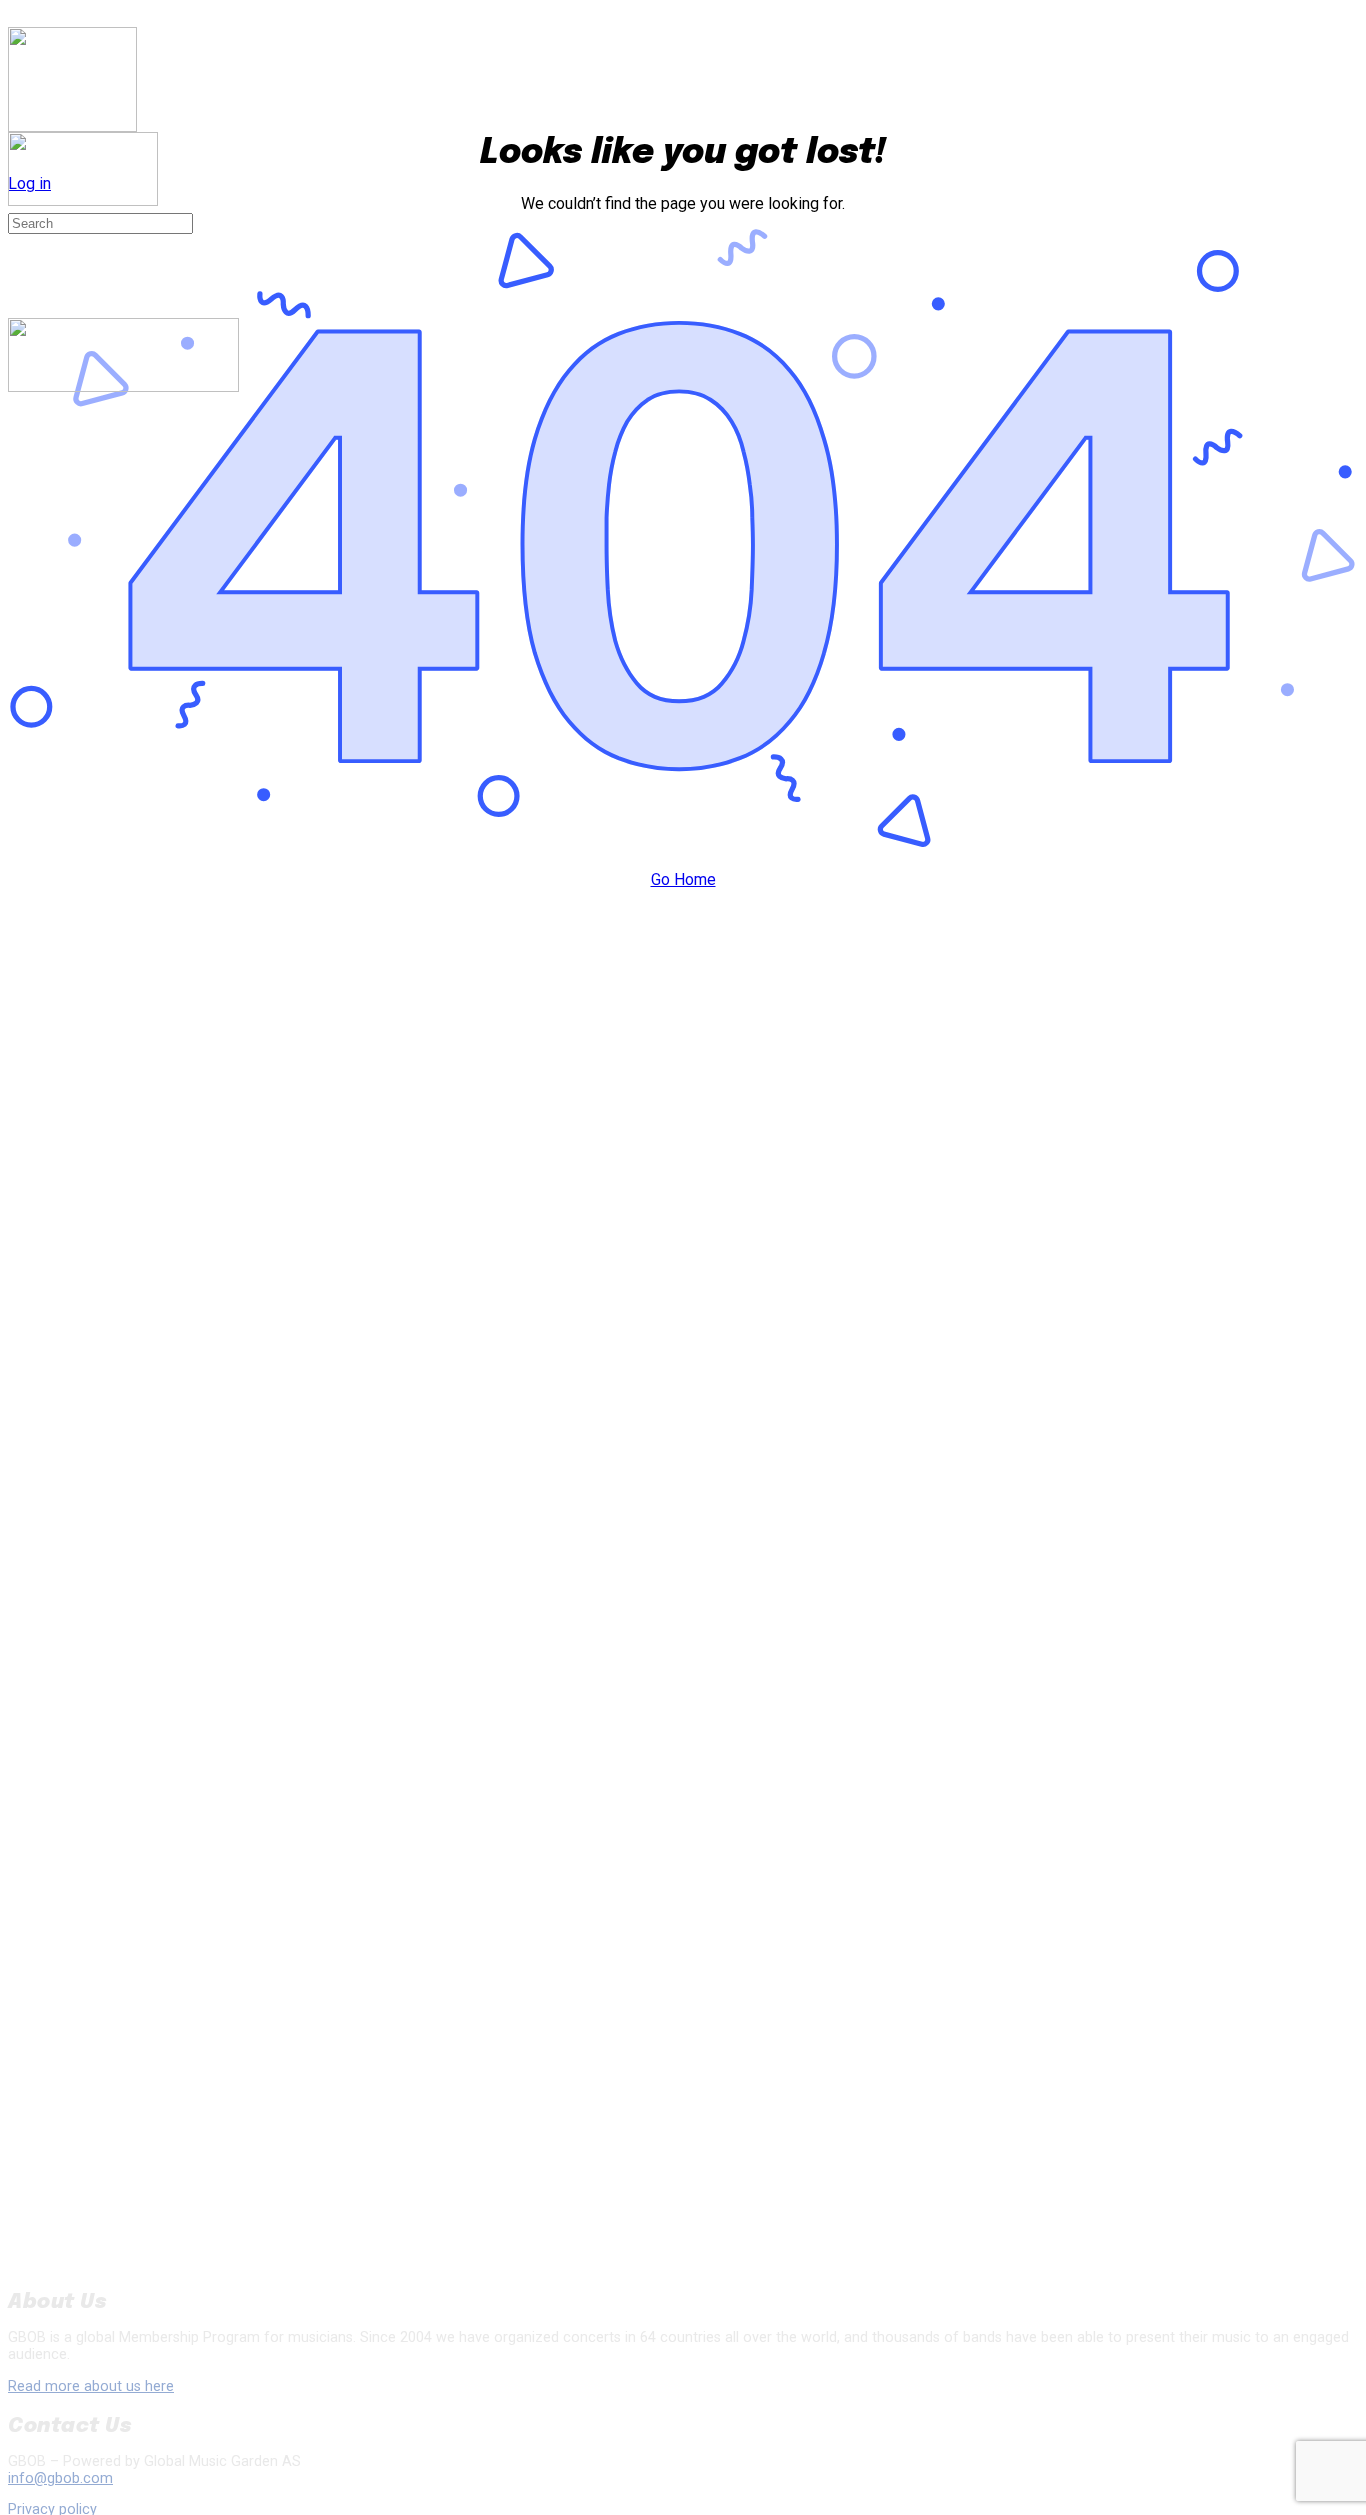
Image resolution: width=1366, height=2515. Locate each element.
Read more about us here (91, 2386)
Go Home (683, 879)
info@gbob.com (60, 2478)
